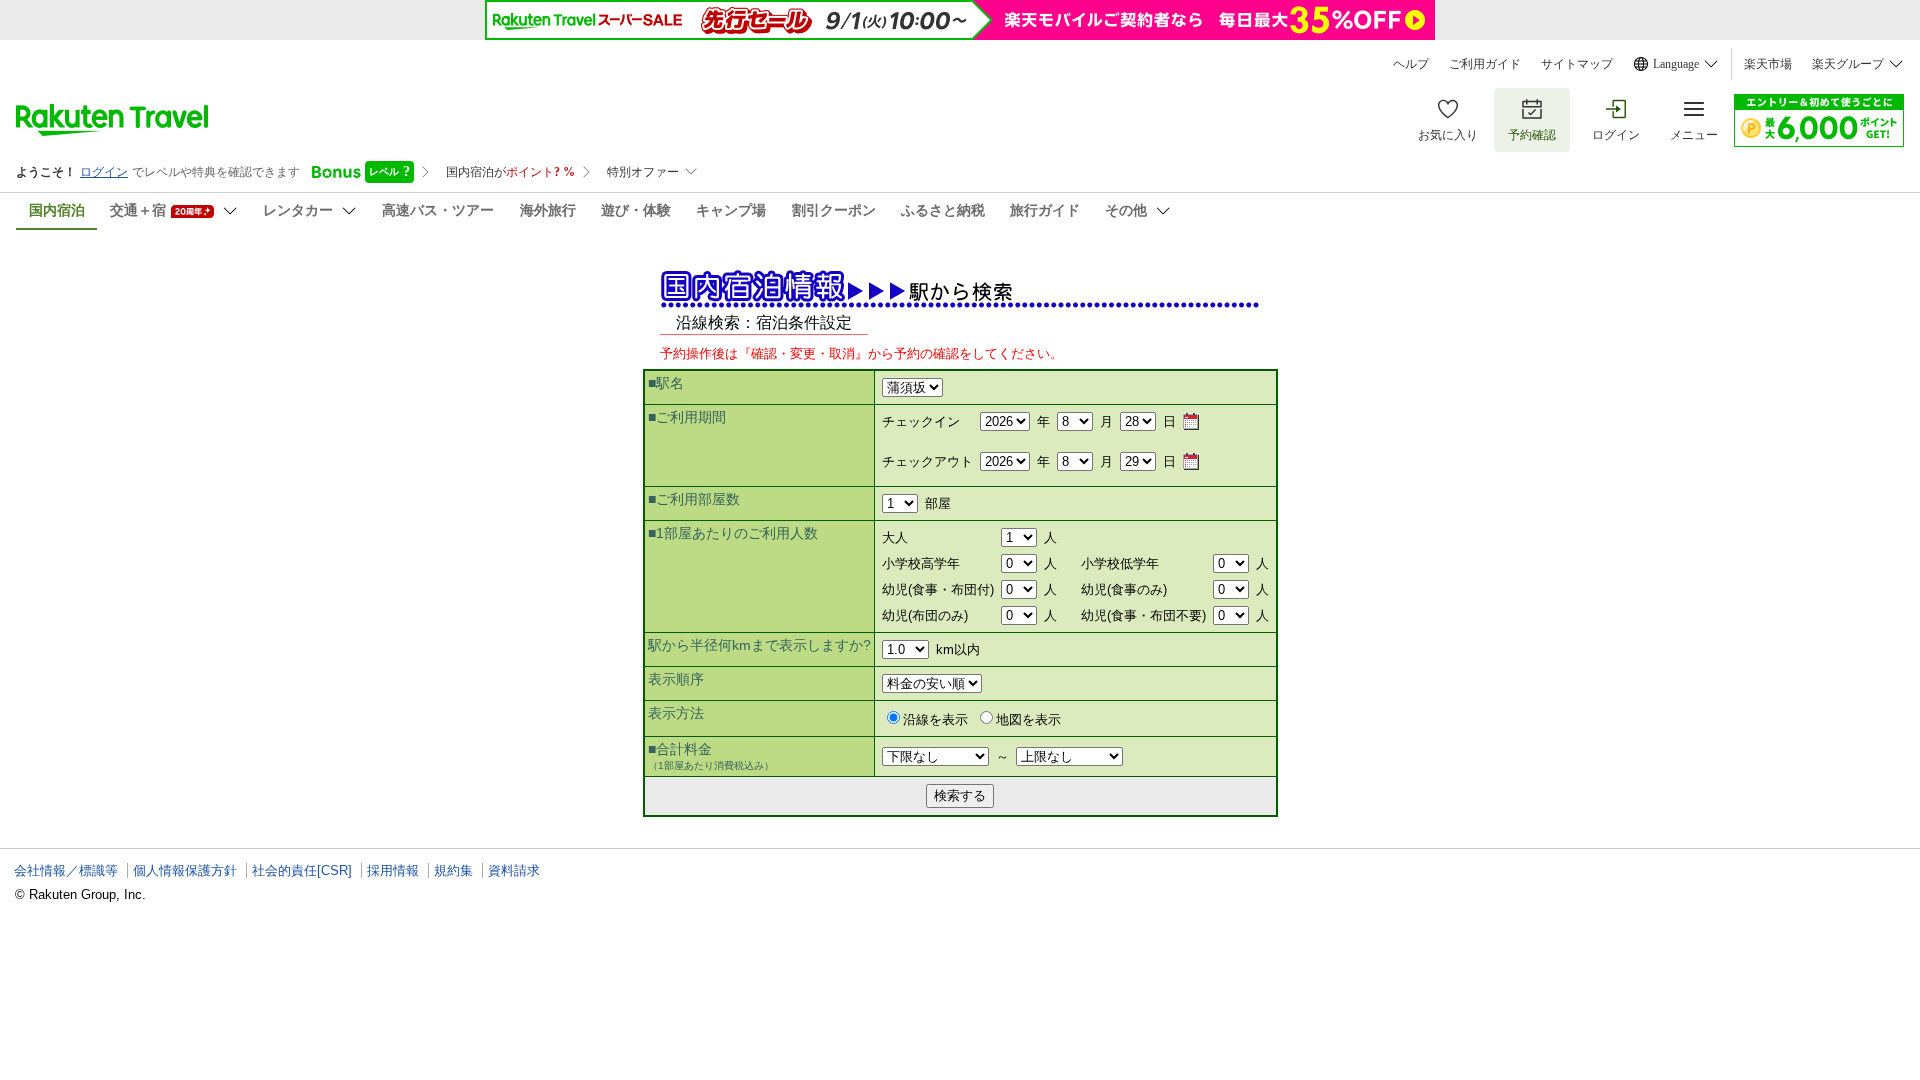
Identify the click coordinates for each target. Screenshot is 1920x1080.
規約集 (453, 870)
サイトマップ (1577, 64)
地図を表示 (1028, 719)
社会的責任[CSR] (302, 870)
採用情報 (393, 870)
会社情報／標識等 (66, 870)
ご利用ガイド (1485, 64)
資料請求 (514, 870)
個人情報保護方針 (185, 870)
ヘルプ (1411, 64)
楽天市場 (1768, 64)
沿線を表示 (935, 719)
